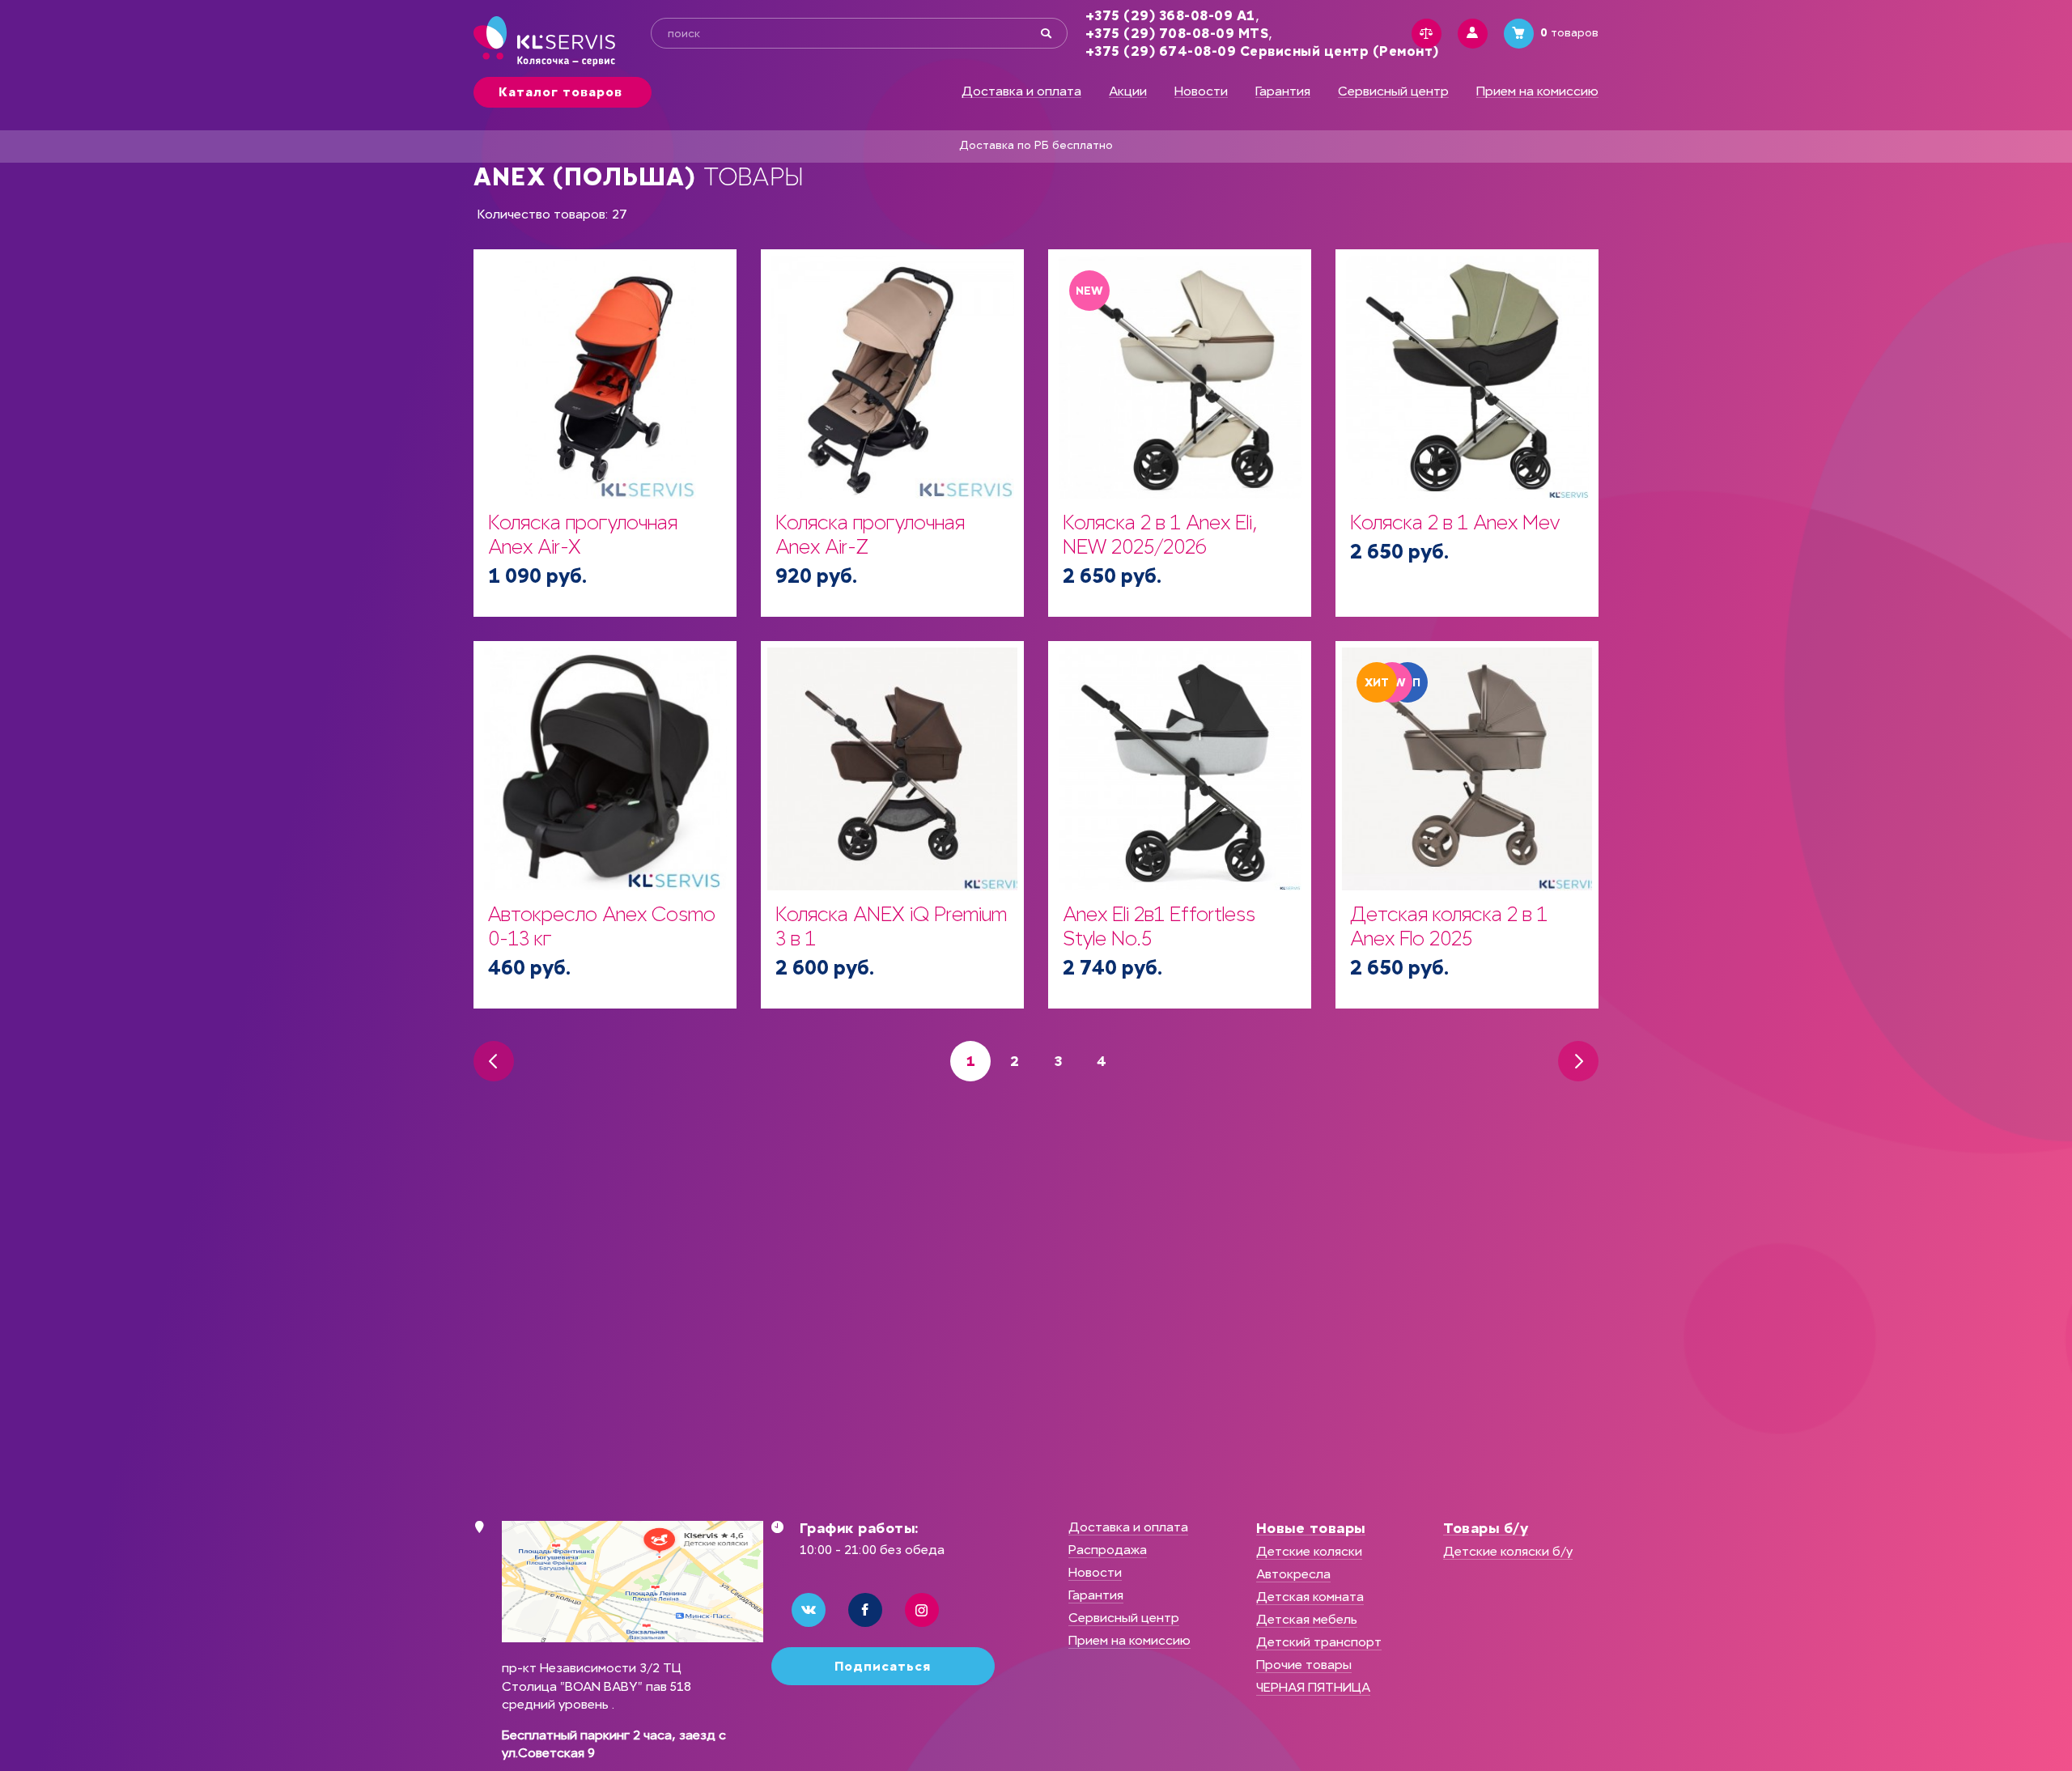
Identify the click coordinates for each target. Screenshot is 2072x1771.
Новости (1201, 91)
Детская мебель (1307, 1619)
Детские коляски (1309, 1551)
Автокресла (1293, 1574)
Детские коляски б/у (1508, 1551)
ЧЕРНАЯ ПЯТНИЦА (1313, 1687)
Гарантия (1283, 91)
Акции (1128, 91)
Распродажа (1108, 1550)
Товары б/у (1486, 1528)
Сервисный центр (1393, 91)
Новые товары (1311, 1528)
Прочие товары (1304, 1665)
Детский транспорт (1319, 1642)
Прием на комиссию (1537, 91)
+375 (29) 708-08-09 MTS (1177, 34)
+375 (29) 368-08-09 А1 (1170, 16)
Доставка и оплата (1021, 91)
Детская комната (1310, 1597)
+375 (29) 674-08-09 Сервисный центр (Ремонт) (1262, 51)
